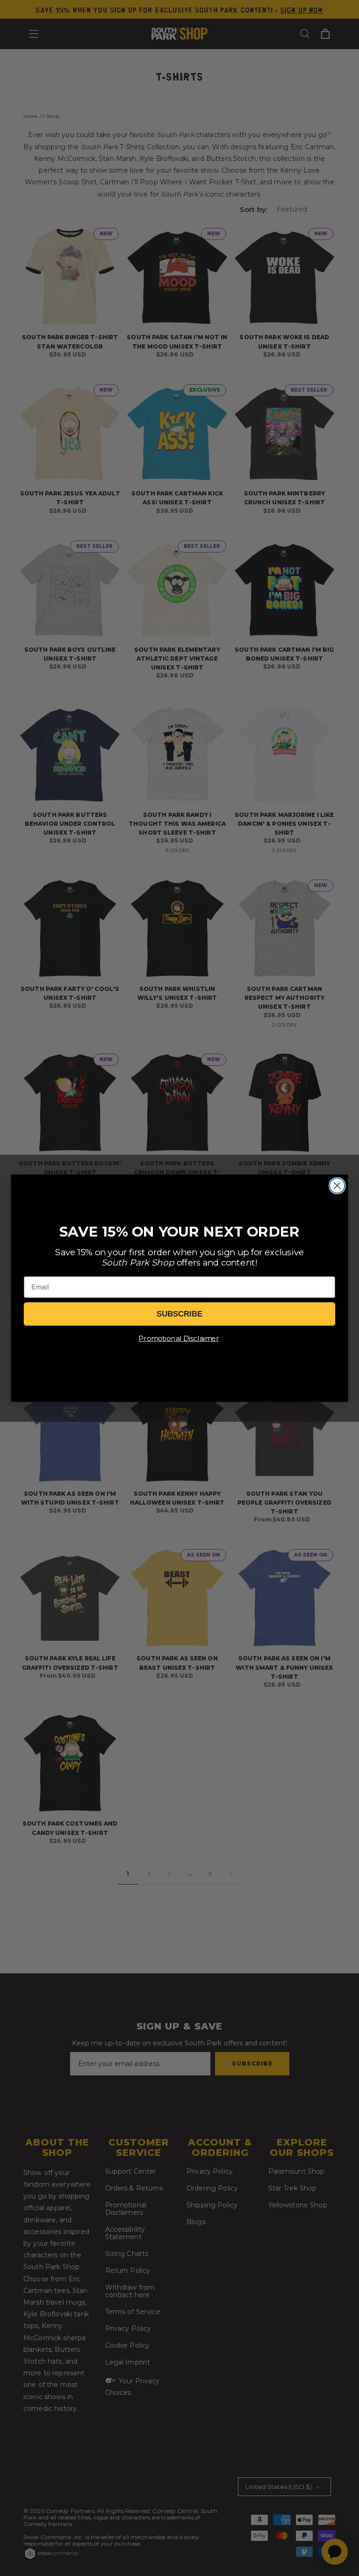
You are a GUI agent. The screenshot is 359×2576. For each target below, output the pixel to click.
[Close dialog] (337, 1186)
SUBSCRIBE (179, 1314)
